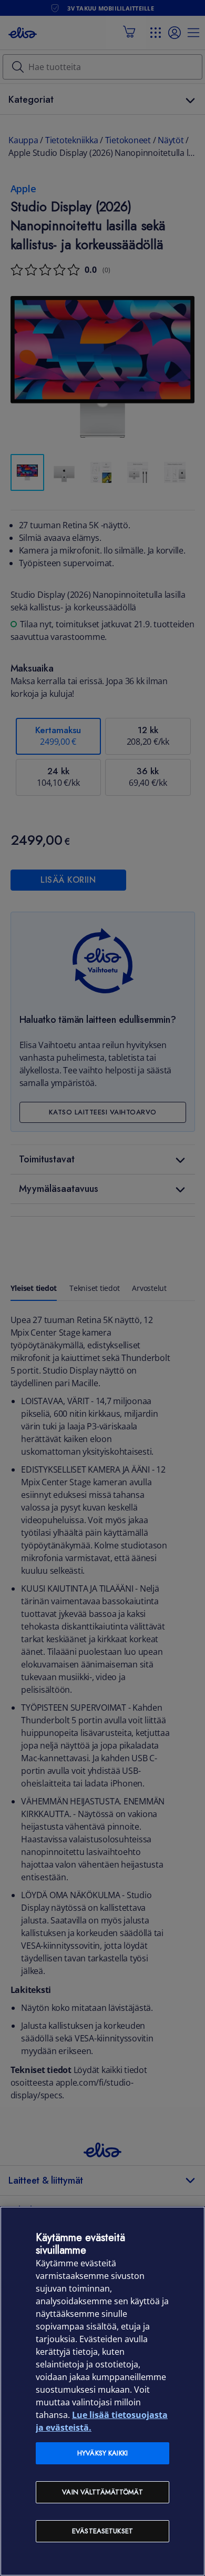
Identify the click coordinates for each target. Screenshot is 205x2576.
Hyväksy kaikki (102, 2453)
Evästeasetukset (102, 2531)
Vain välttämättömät (102, 2492)
